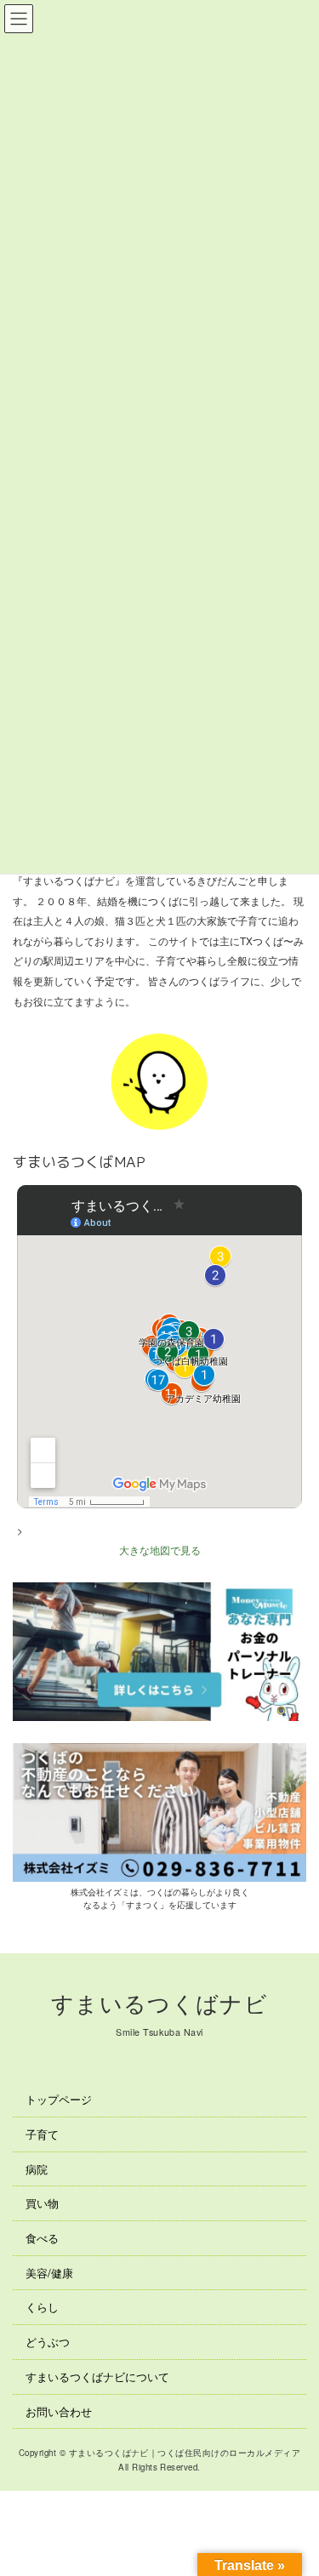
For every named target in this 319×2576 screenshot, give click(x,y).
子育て (42, 2134)
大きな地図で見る (160, 1550)
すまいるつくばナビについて (97, 2377)
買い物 (42, 2203)
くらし (42, 2307)
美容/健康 (49, 2273)
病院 (37, 2169)
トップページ (59, 2099)
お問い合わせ (59, 2411)
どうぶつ (48, 2342)
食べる (42, 2238)
